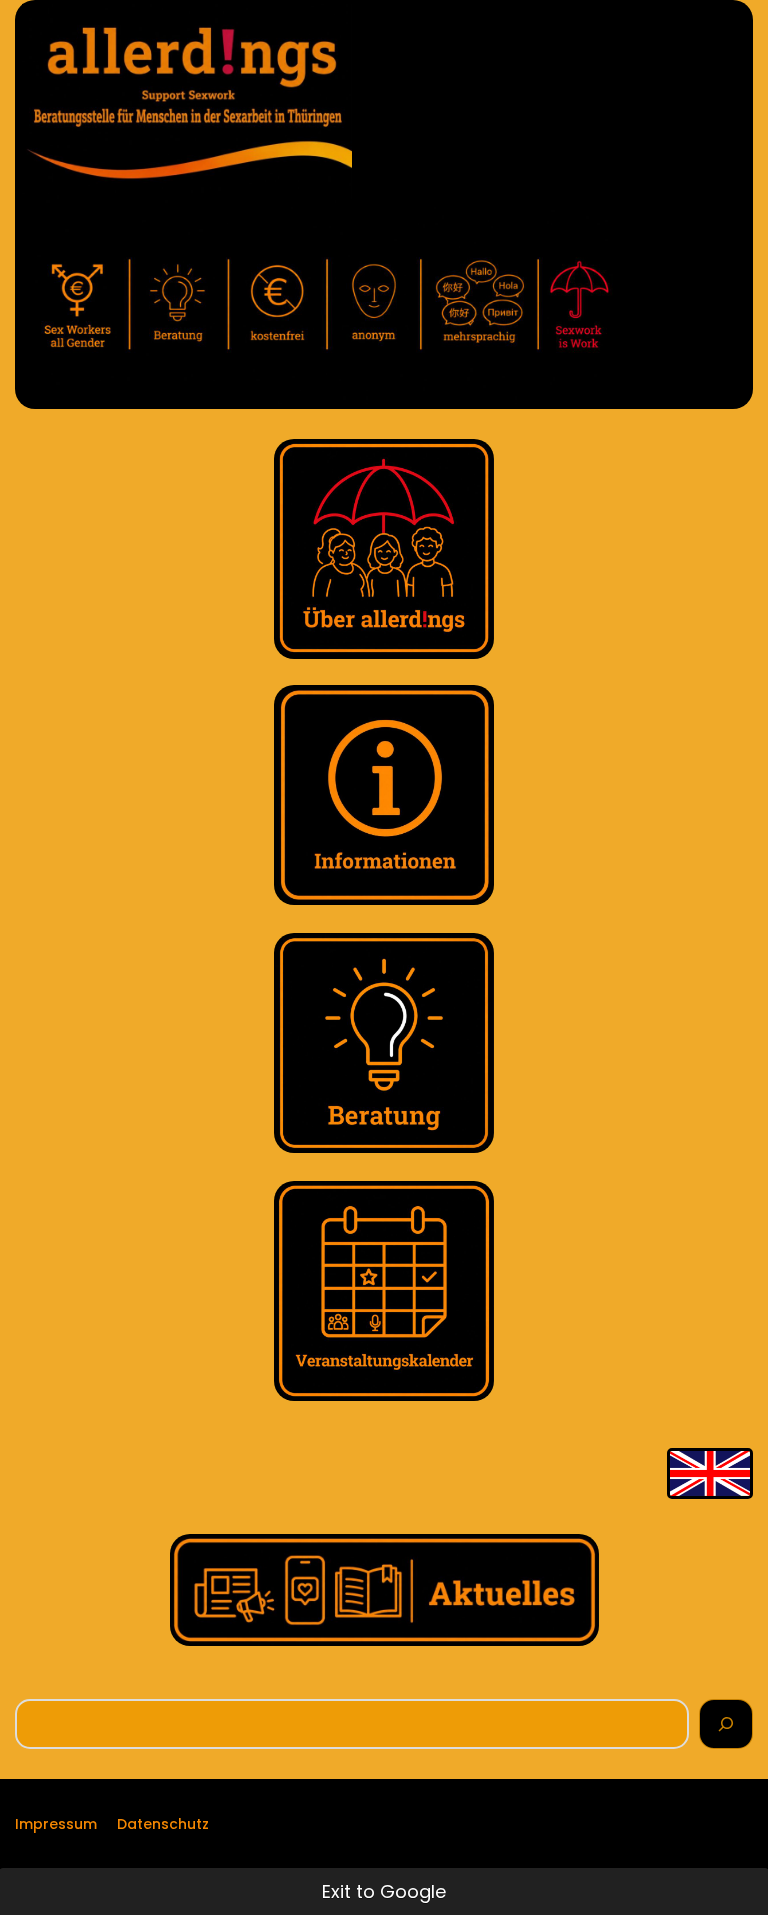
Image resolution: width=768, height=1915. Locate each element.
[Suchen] (726, 1724)
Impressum (56, 1824)
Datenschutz (163, 1824)
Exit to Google (384, 1891)
